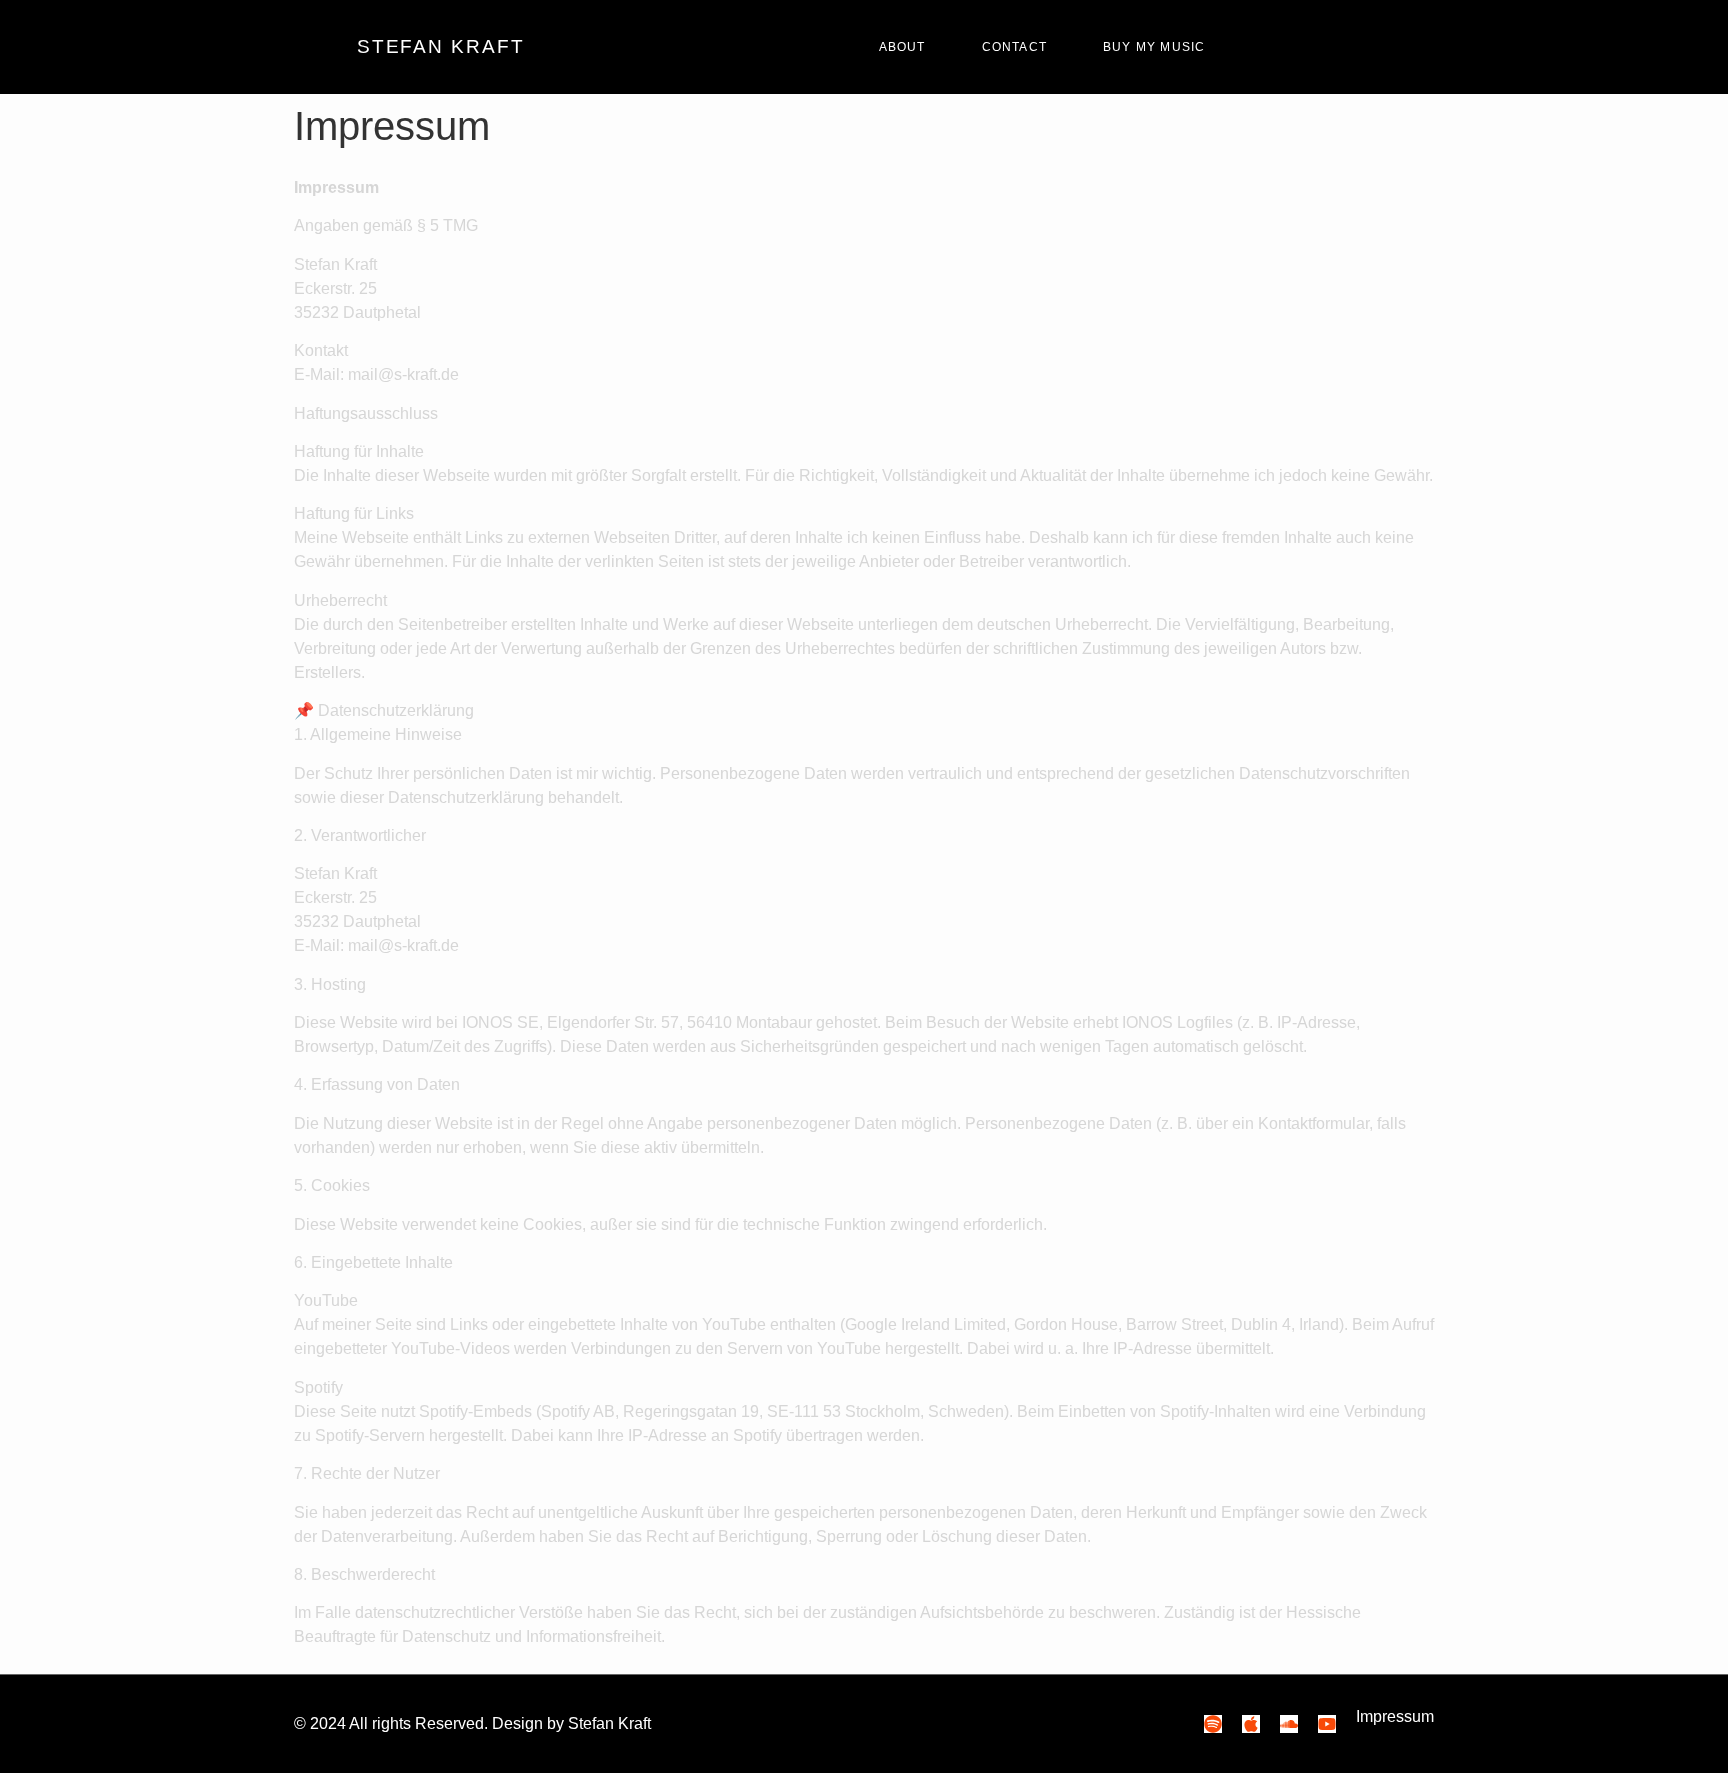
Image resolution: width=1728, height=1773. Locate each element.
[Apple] (1251, 1724)
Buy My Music (1154, 47)
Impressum (1395, 1716)
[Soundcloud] (1289, 1724)
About (902, 47)
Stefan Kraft (441, 46)
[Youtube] (1327, 1724)
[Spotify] (1213, 1724)
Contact (1014, 47)
